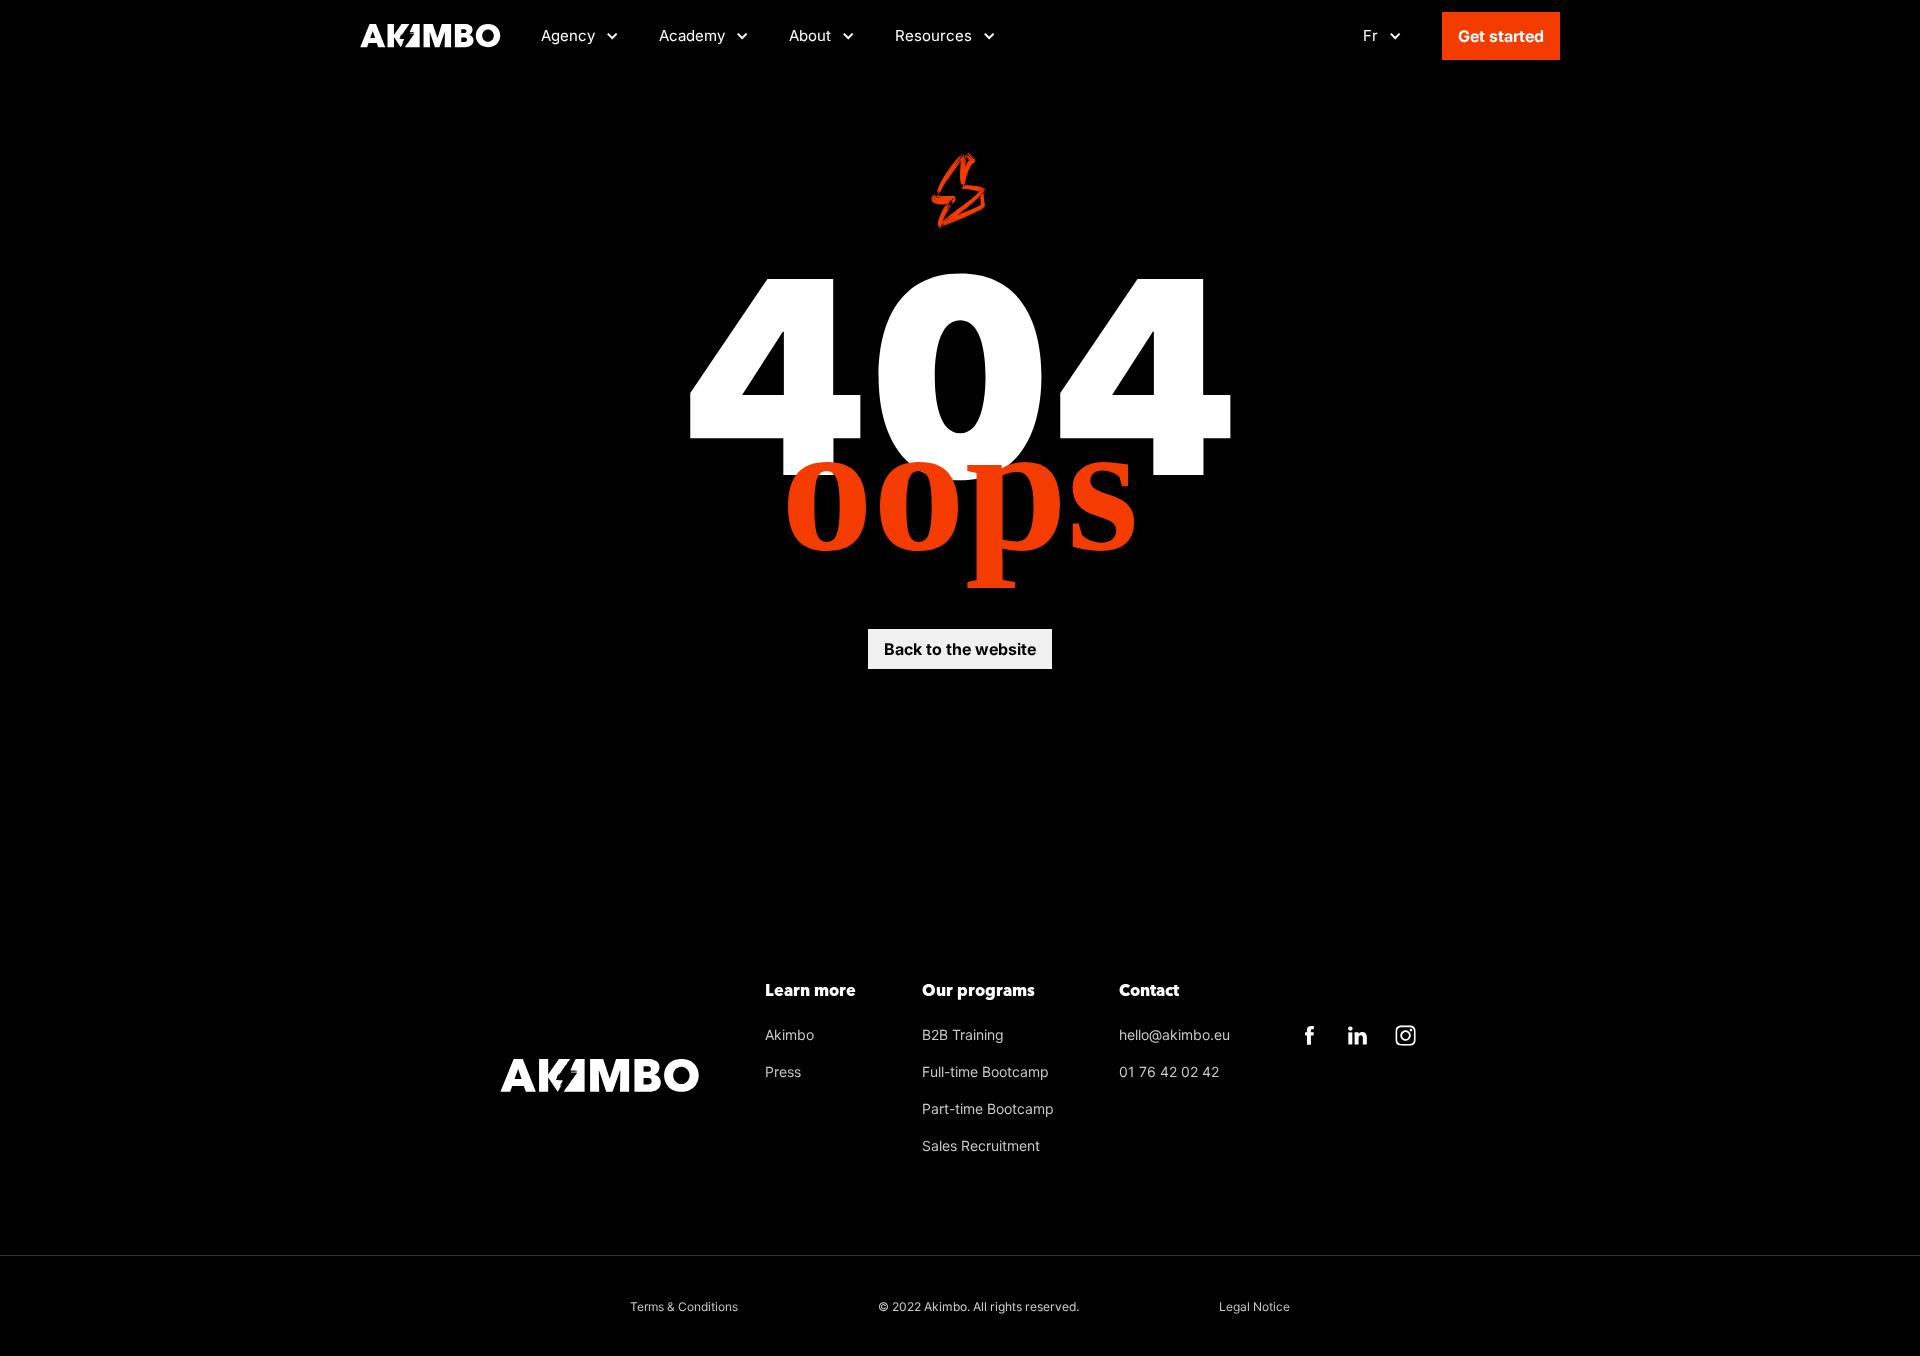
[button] (704, 36)
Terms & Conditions (684, 1306)
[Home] (430, 36)
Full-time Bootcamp (985, 1071)
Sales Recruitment (981, 1145)
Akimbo (789, 1034)
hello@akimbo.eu (1174, 1034)
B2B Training (963, 1034)
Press (783, 1071)
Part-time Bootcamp (988, 1108)
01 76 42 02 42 (1169, 1071)
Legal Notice (1254, 1306)
